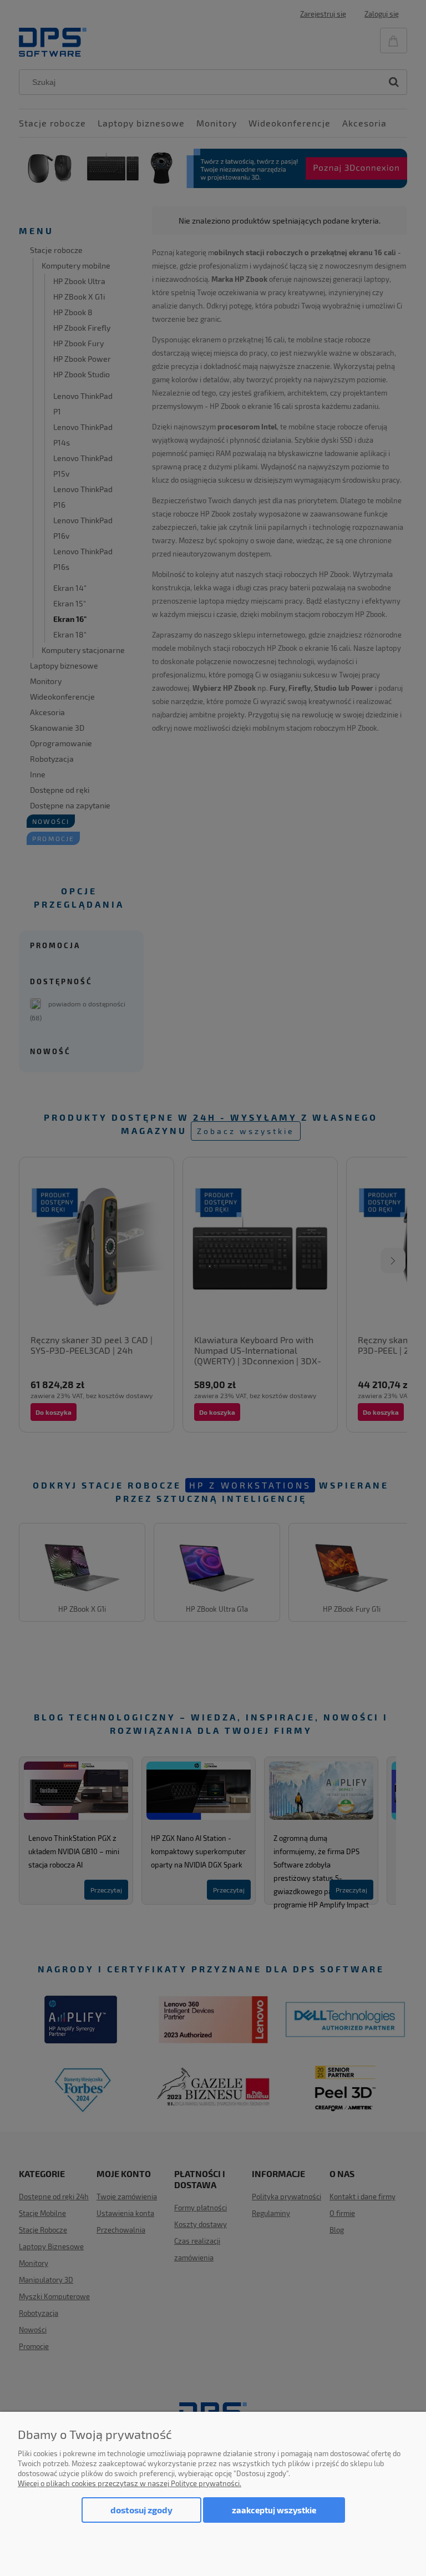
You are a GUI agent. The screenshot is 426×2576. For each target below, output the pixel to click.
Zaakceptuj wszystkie (274, 2510)
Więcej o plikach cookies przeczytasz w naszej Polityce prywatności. (130, 2483)
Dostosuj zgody (141, 2510)
